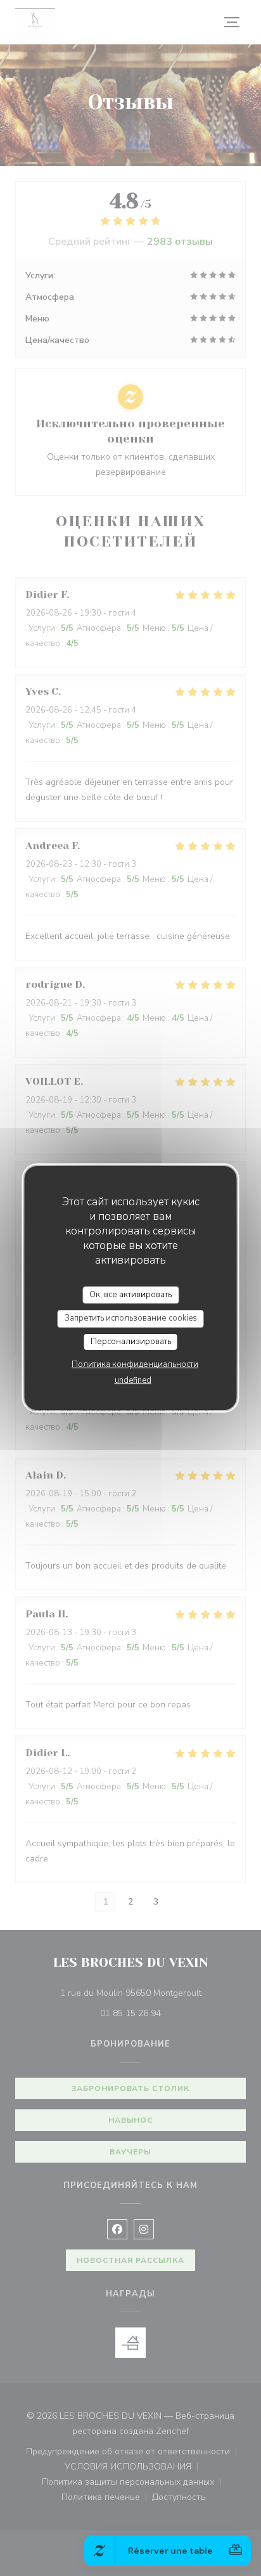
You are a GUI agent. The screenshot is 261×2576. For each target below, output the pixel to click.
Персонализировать (131, 1342)
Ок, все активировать (130, 1295)
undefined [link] (133, 1380)
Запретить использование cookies (131, 1318)
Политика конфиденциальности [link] (135, 1364)
